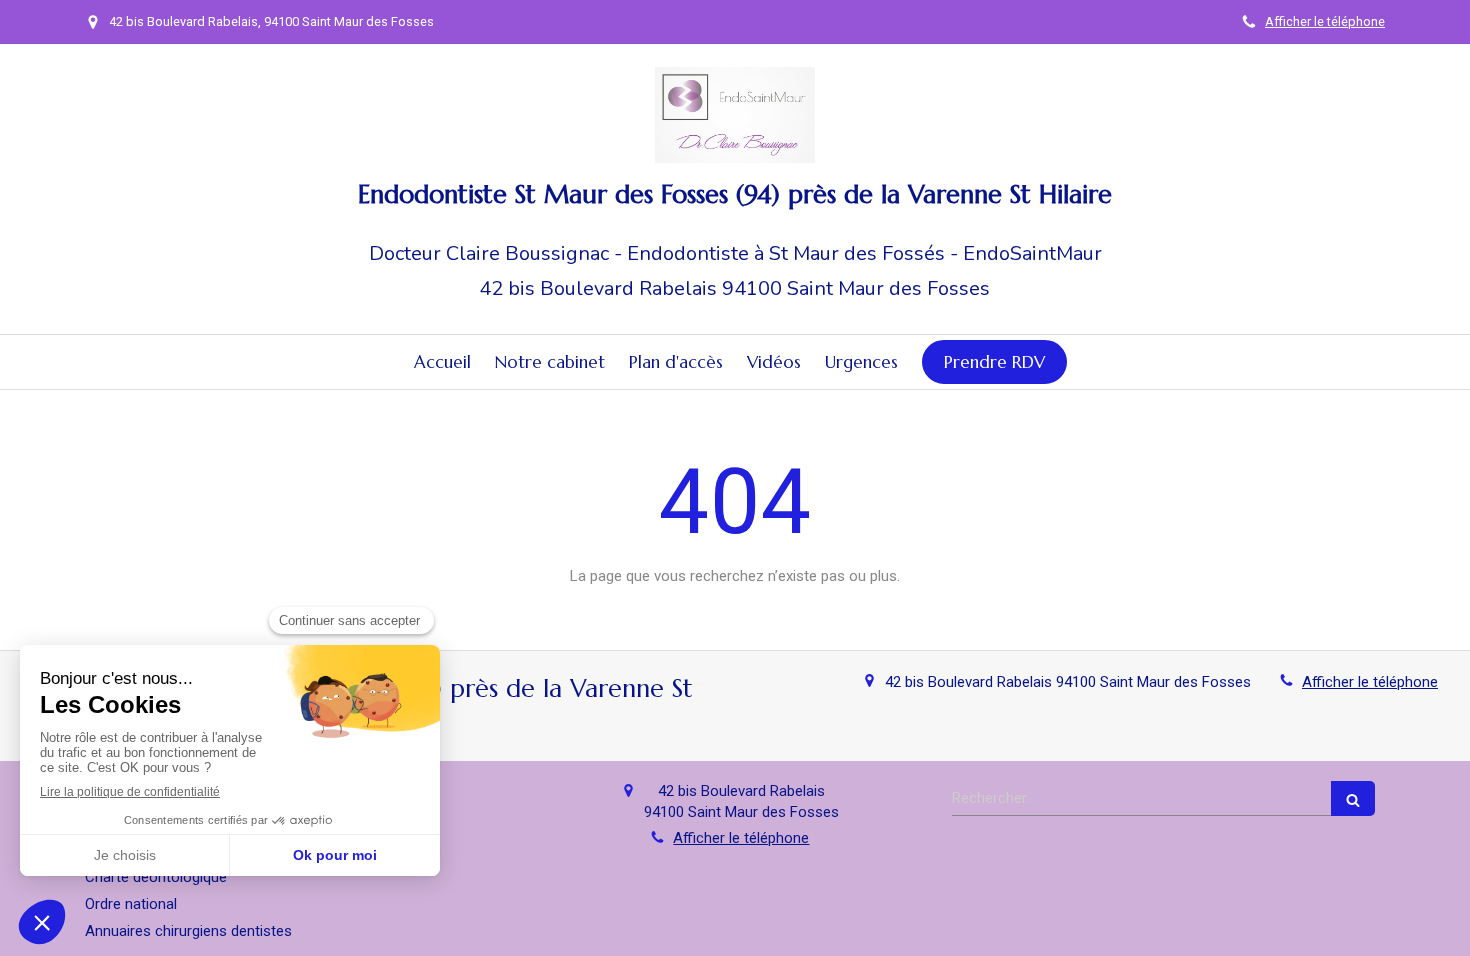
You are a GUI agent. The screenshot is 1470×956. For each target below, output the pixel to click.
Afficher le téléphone (1325, 21)
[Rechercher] (1353, 798)
